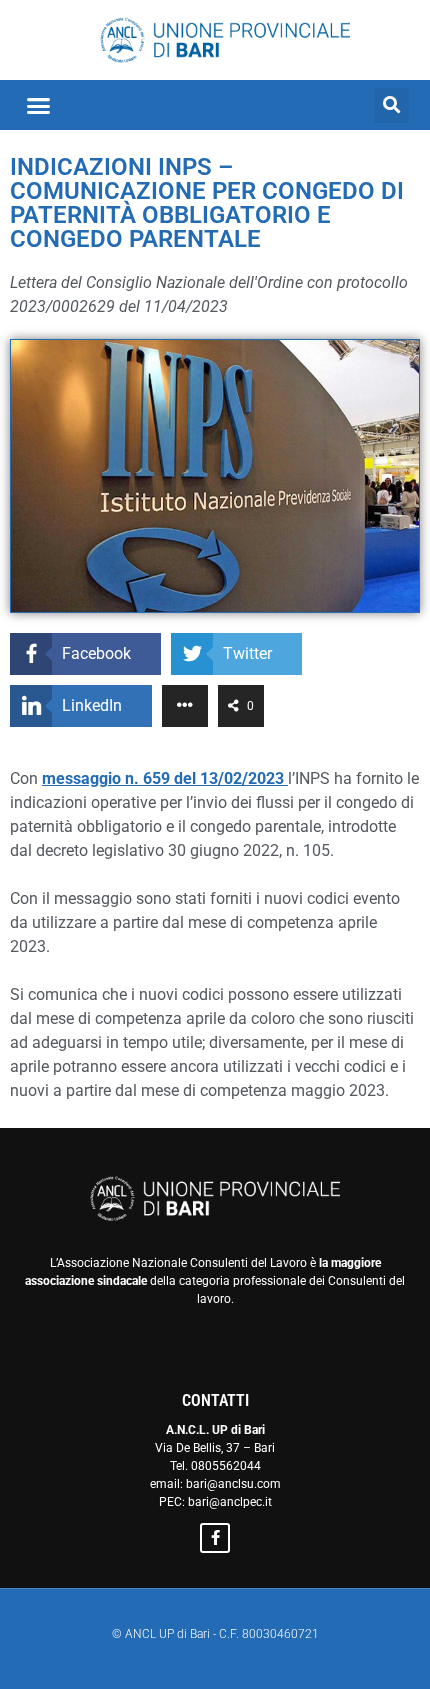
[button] (39, 105)
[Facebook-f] (215, 1538)
